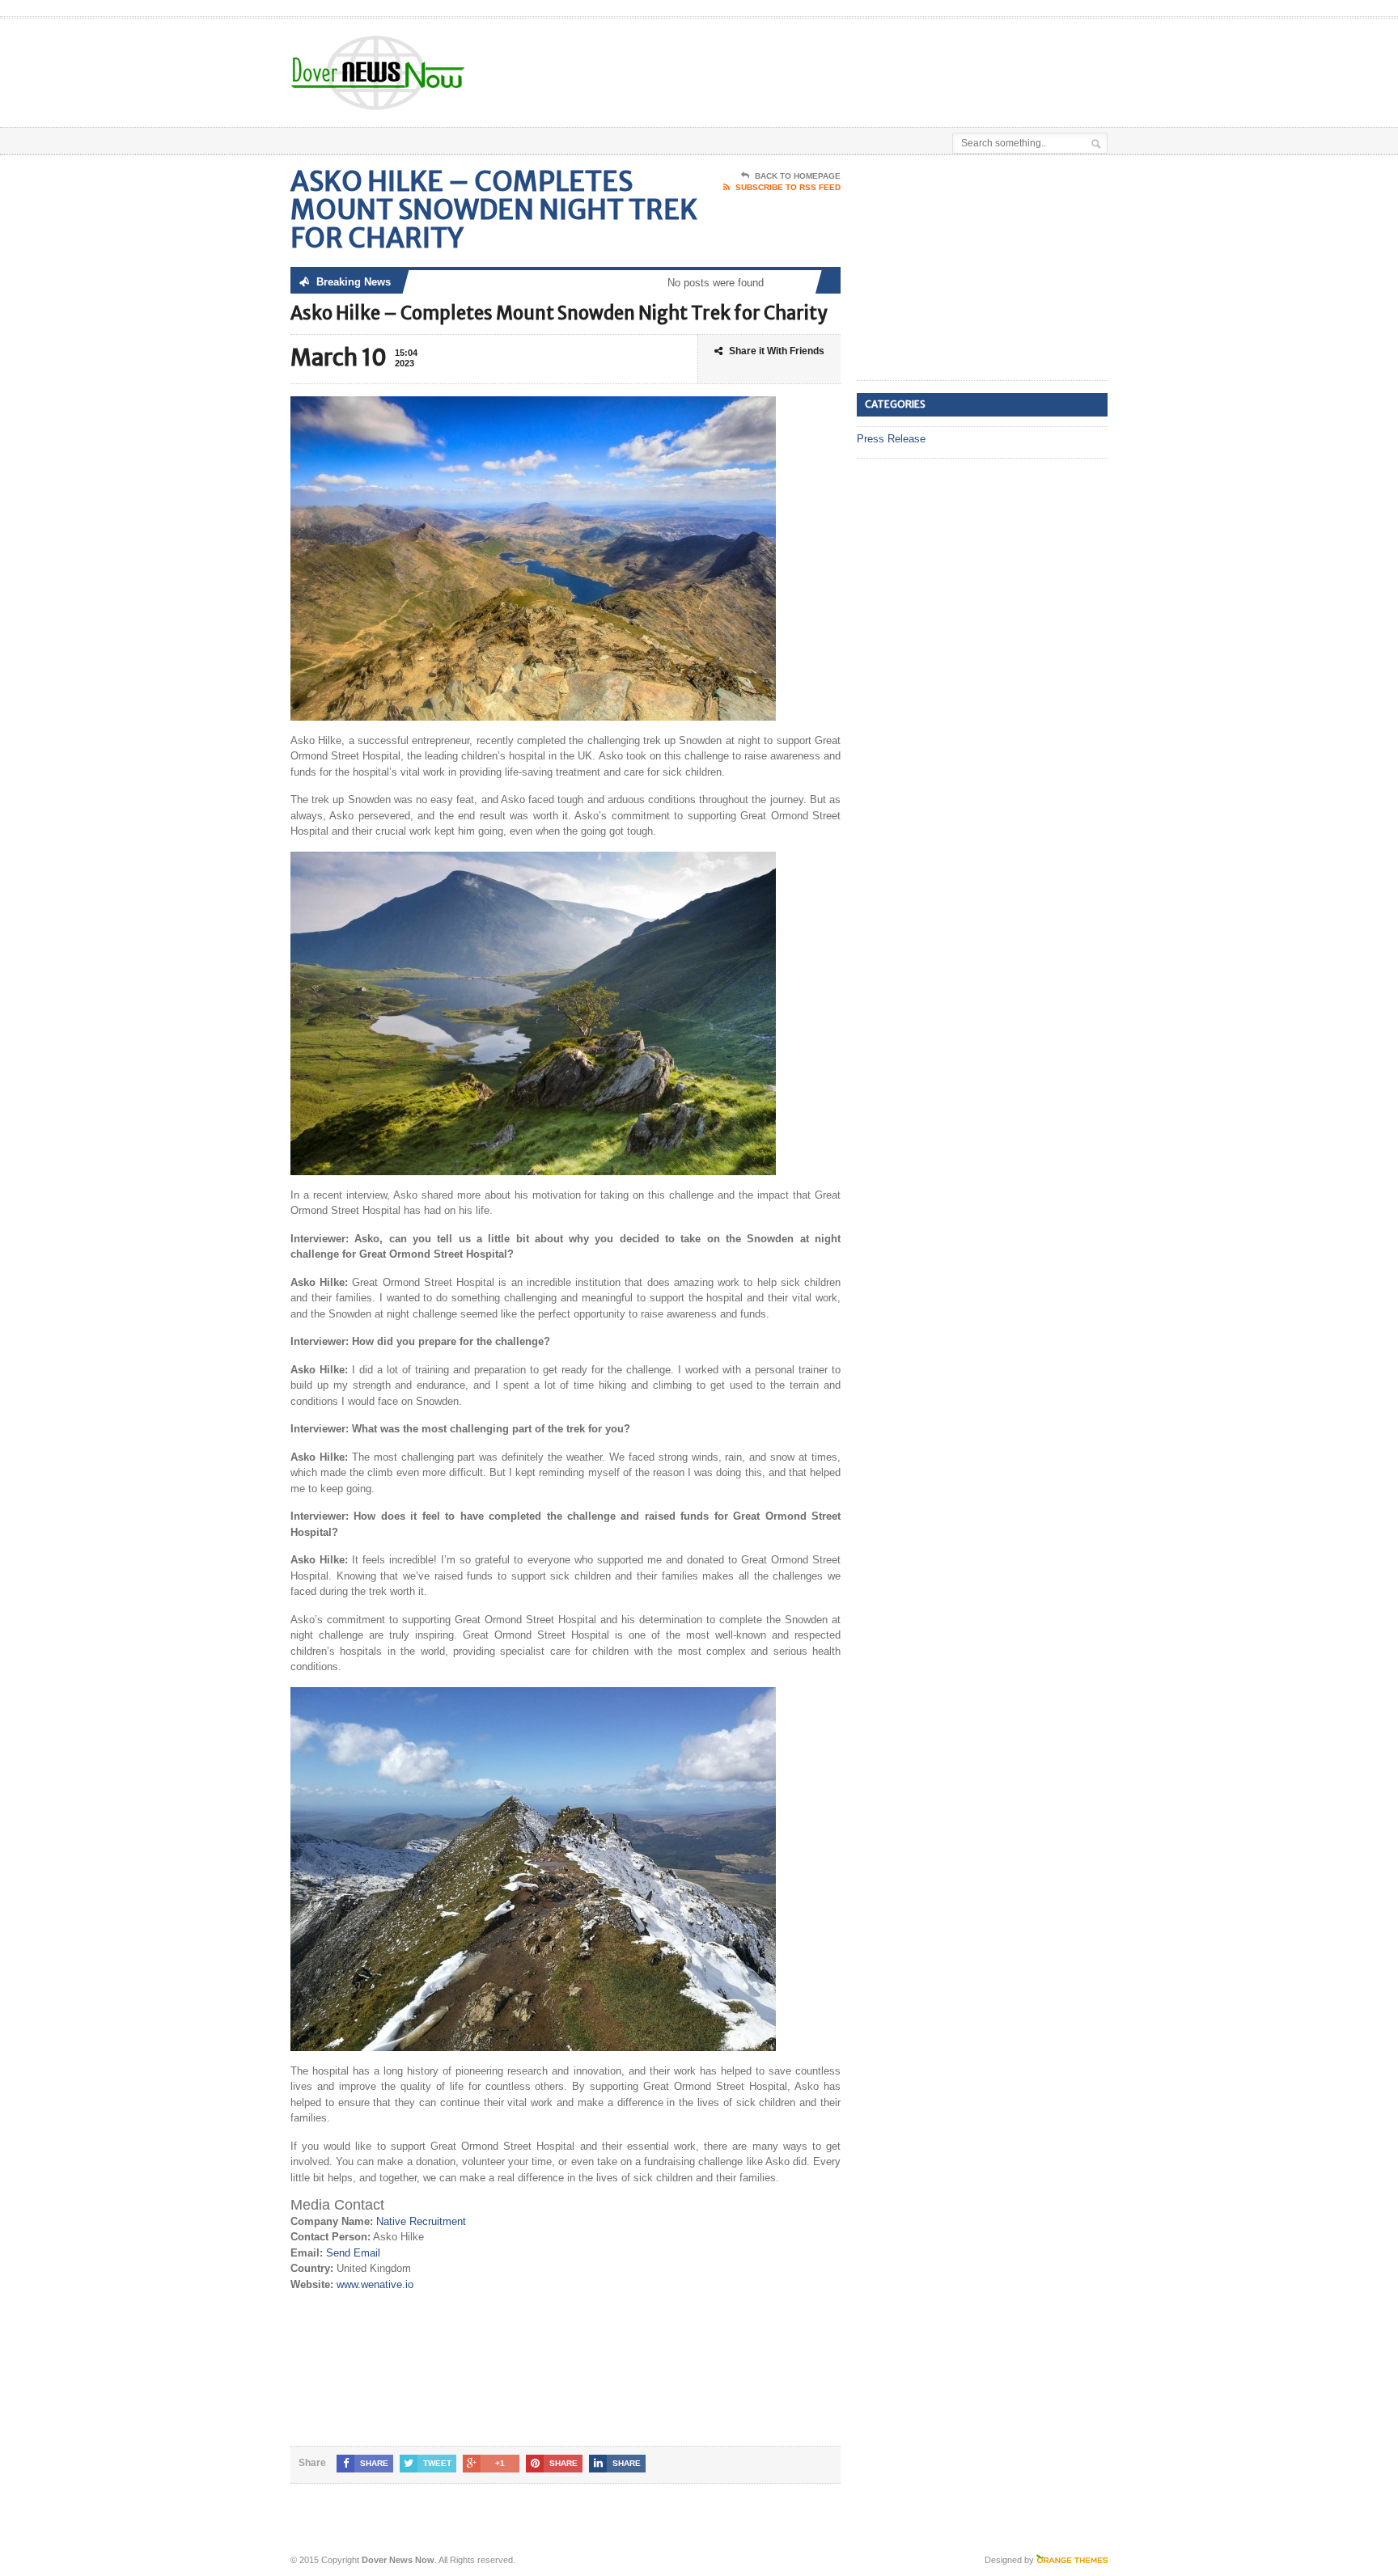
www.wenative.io (375, 2284)
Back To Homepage (798, 176)
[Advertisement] (918, 59)
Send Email (353, 2253)
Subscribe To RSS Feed (788, 187)
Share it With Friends (777, 351)
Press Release (891, 439)
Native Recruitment (421, 2221)
